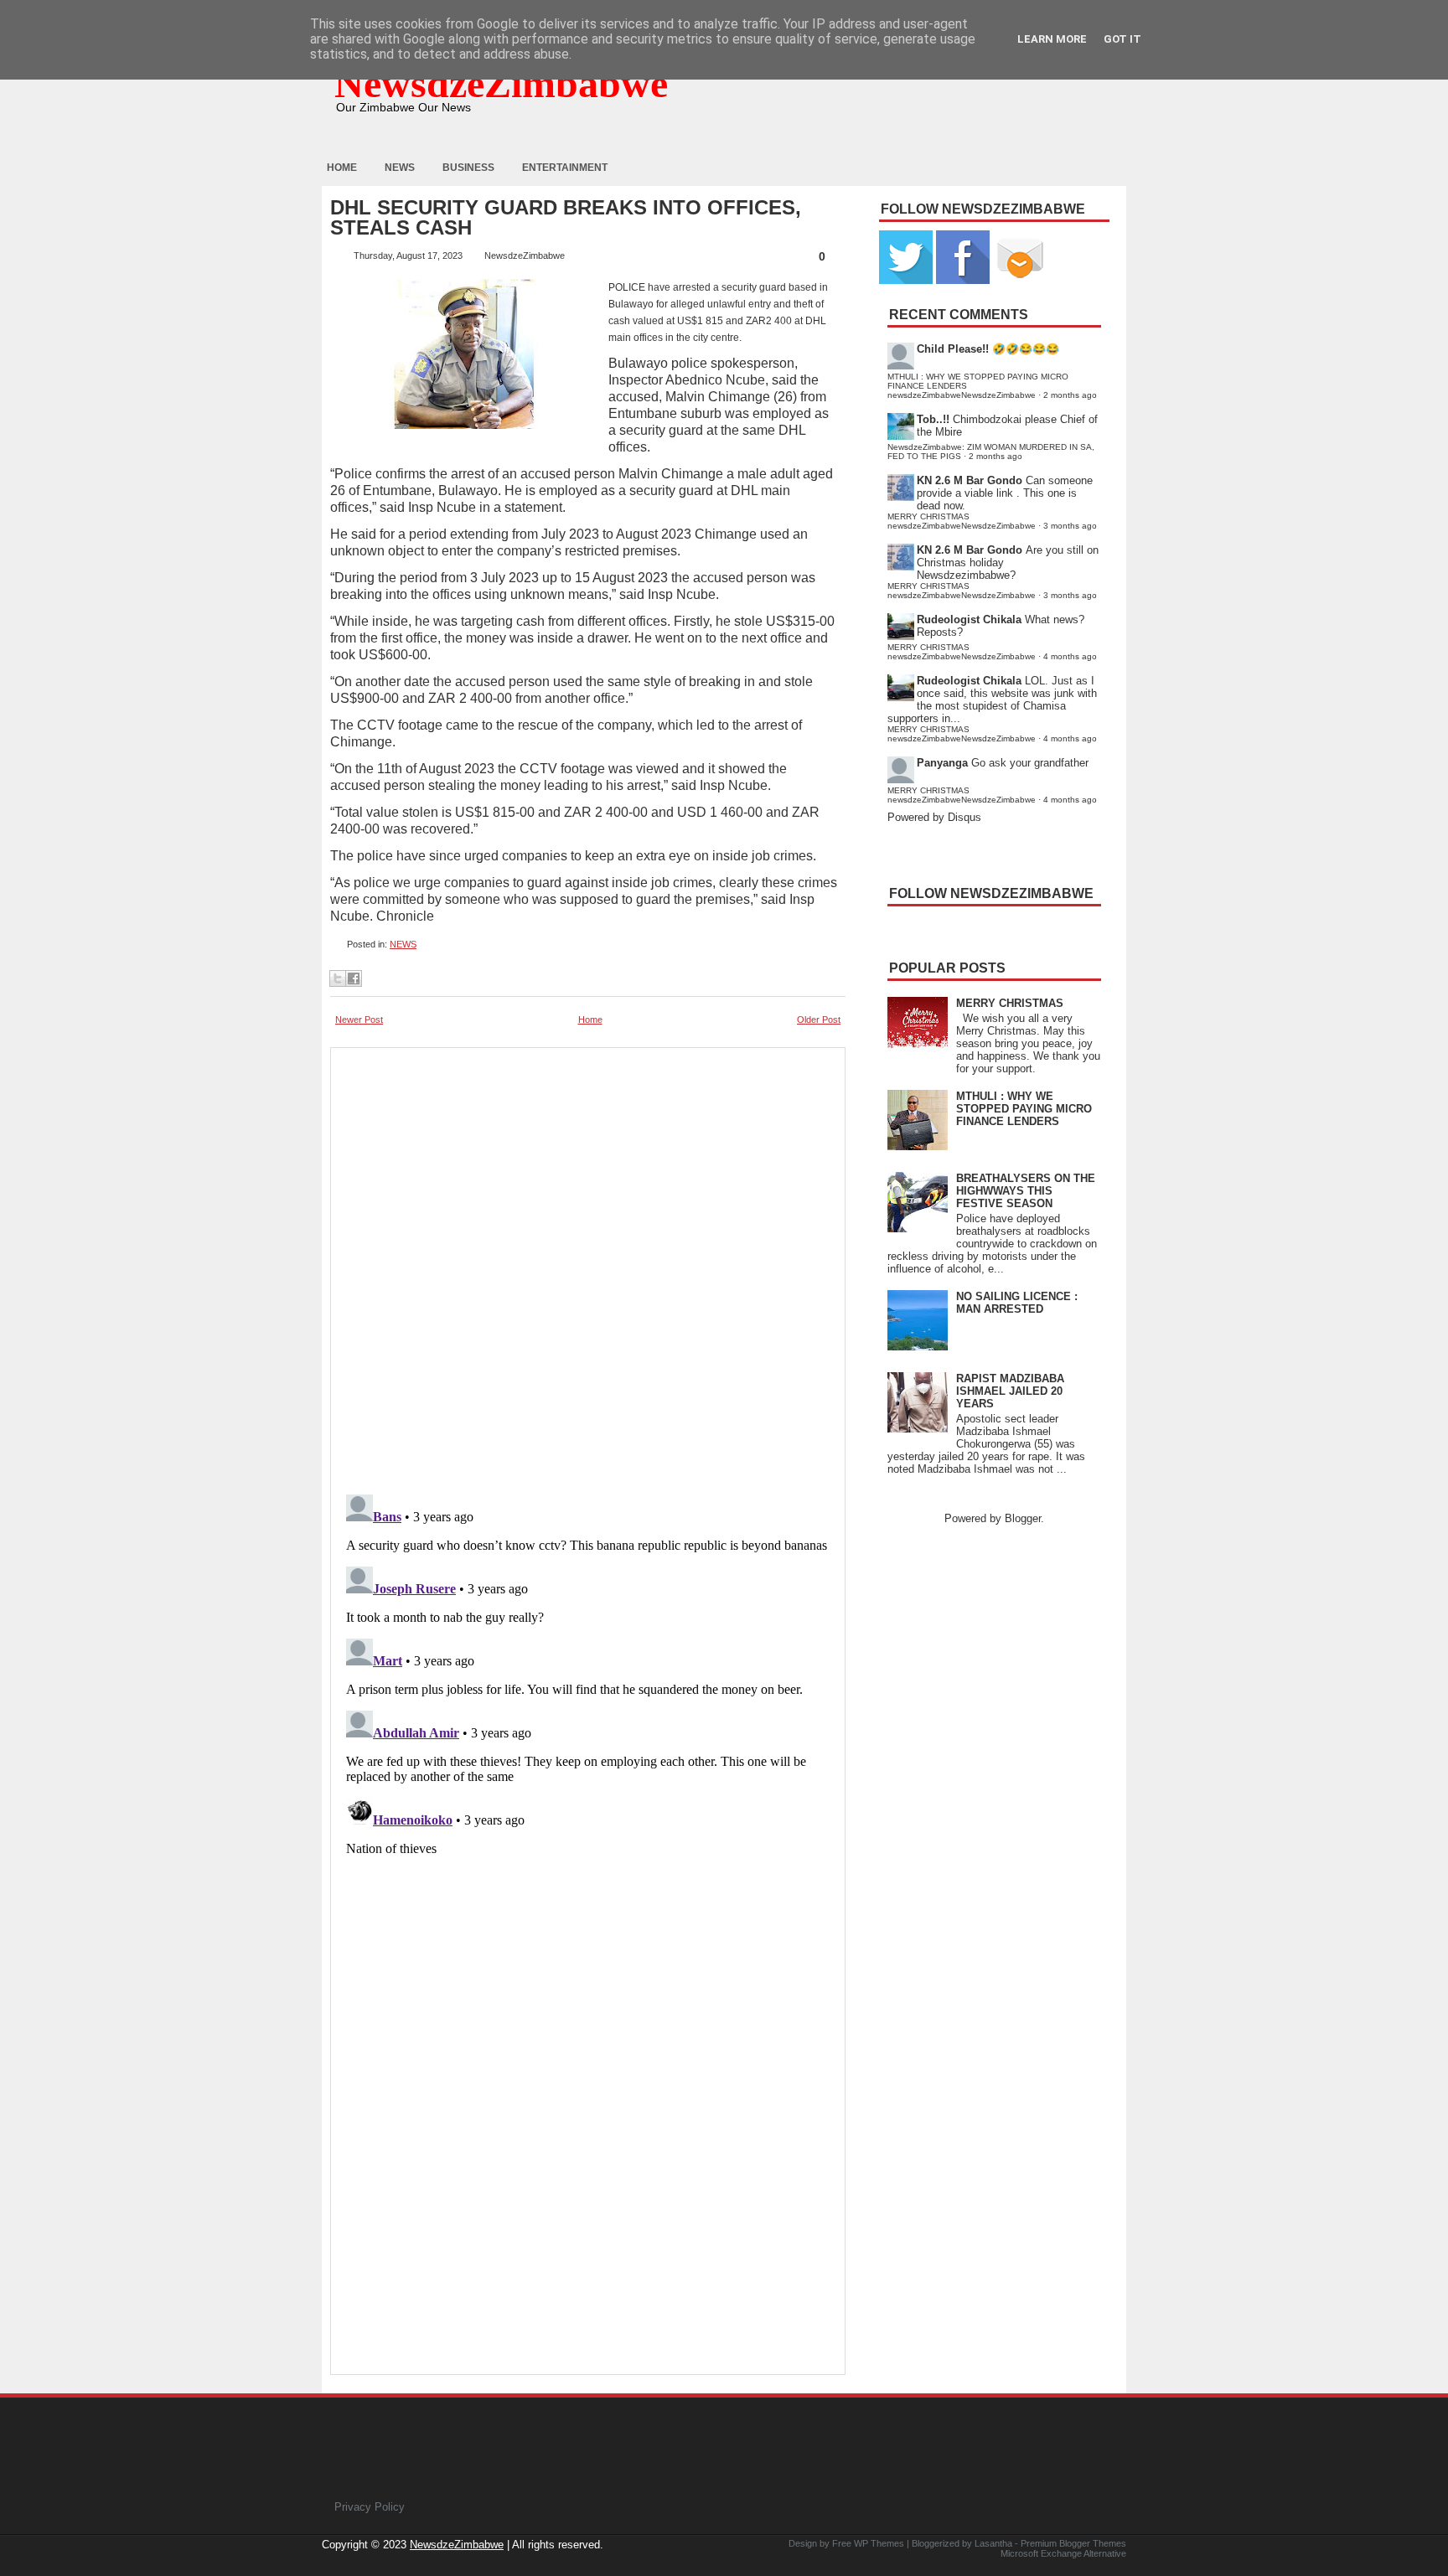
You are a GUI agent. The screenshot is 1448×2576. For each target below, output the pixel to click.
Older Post (819, 1020)
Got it (1122, 39)
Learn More (1052, 39)
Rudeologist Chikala (969, 619)
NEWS (403, 944)
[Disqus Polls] (588, 1266)
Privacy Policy (370, 2507)
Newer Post (359, 1020)
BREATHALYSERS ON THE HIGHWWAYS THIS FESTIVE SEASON (1026, 1191)
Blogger (1023, 1518)
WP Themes (879, 2543)
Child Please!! (953, 349)
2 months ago (1070, 395)
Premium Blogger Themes (1073, 2543)
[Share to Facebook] (354, 978)
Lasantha (993, 2543)
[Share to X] (338, 978)
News (400, 168)
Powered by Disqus (934, 817)
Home (342, 168)
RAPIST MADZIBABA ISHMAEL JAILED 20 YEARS (1010, 1391)
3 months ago (1070, 526)
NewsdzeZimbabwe (501, 83)
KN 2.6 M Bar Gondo (970, 480)
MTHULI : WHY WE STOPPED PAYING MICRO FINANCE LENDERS (1024, 1109)
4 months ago (1070, 656)
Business (468, 168)
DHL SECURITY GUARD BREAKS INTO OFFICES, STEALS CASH (566, 218)
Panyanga (942, 763)
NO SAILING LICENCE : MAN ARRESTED (1017, 1303)
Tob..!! (933, 419)
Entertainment (565, 168)
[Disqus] (588, 1697)
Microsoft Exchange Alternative (1063, 2553)
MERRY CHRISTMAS (1010, 1003)
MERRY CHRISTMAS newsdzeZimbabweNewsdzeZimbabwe (962, 521)
